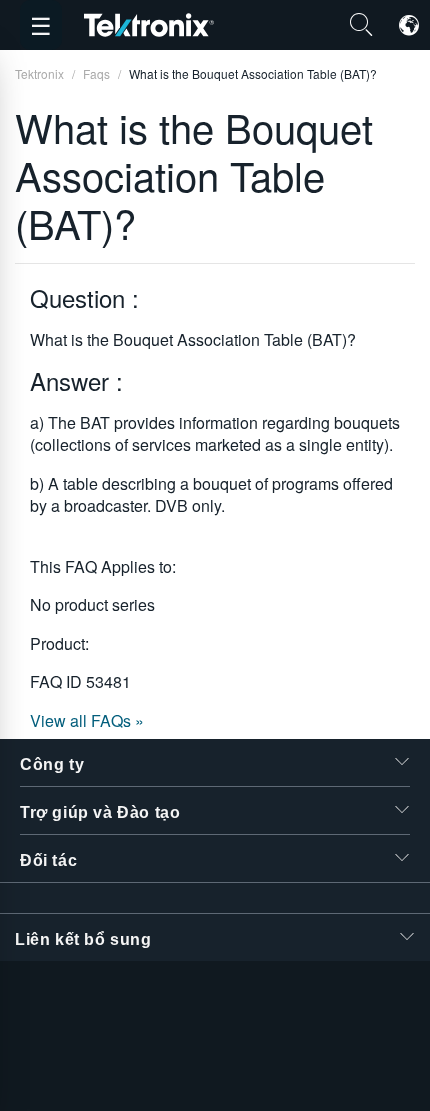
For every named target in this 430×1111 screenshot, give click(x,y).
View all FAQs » (87, 720)
